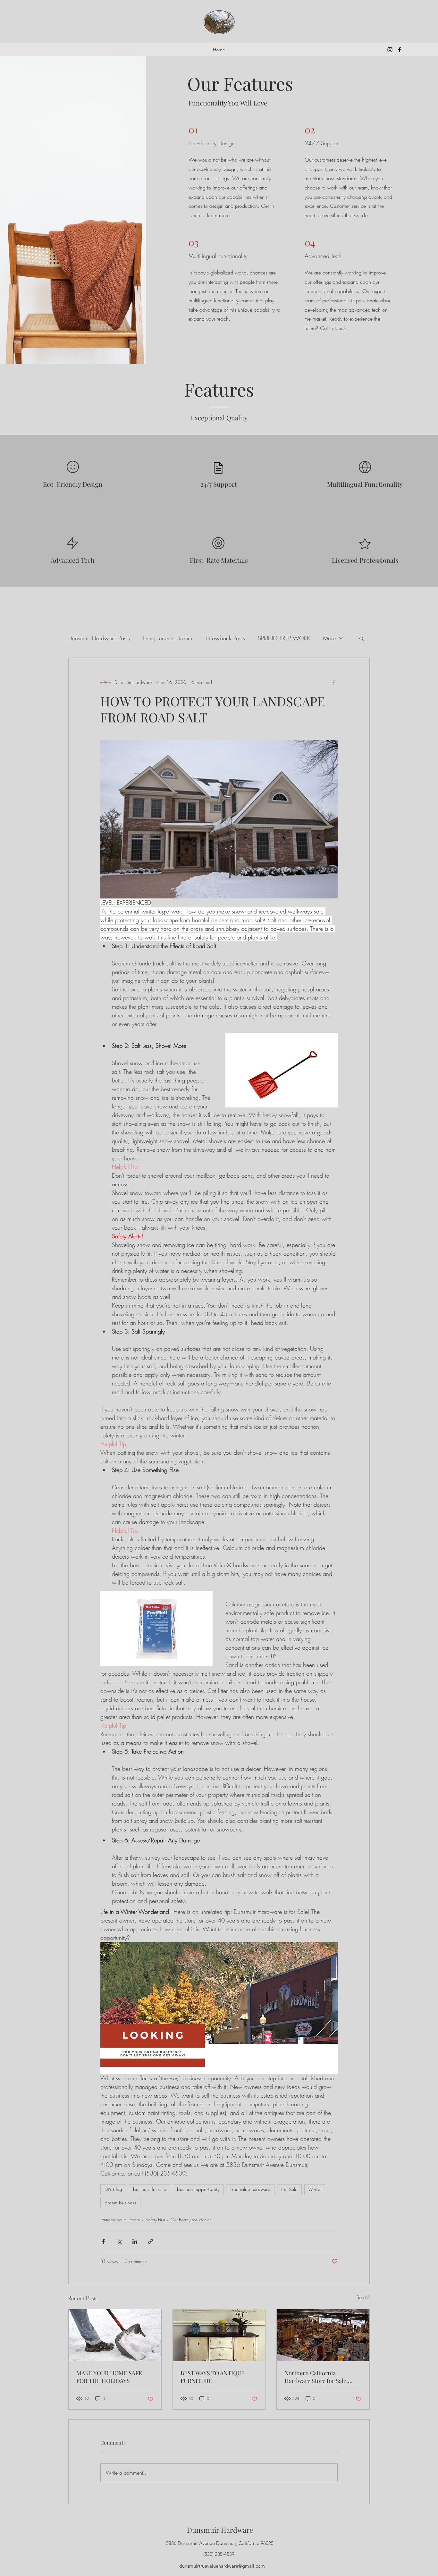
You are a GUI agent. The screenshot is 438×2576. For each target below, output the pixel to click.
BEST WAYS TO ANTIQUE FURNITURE (213, 2377)
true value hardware (250, 2189)
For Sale (289, 2189)
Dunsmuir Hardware (220, 2530)
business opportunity (198, 2189)
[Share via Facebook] (103, 2241)
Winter (315, 2189)
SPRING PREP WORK (284, 638)
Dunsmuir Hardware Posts (99, 638)
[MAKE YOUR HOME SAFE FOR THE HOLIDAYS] (115, 2335)
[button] (362, 638)
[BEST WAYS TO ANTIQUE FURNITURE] (219, 2335)
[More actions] (334, 682)
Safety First (155, 2220)
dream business (120, 2203)
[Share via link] (151, 2241)
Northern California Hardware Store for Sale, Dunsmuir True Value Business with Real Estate (317, 2377)
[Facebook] (400, 50)
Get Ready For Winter (191, 2220)
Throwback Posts (225, 638)
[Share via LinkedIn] (135, 2241)
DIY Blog (113, 2189)
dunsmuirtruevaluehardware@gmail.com (222, 2566)
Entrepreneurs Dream (167, 638)
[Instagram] (390, 50)
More (329, 638)
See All (363, 2297)
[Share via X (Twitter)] (119, 2241)
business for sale (150, 2189)
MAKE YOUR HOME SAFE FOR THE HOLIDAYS (109, 2377)
